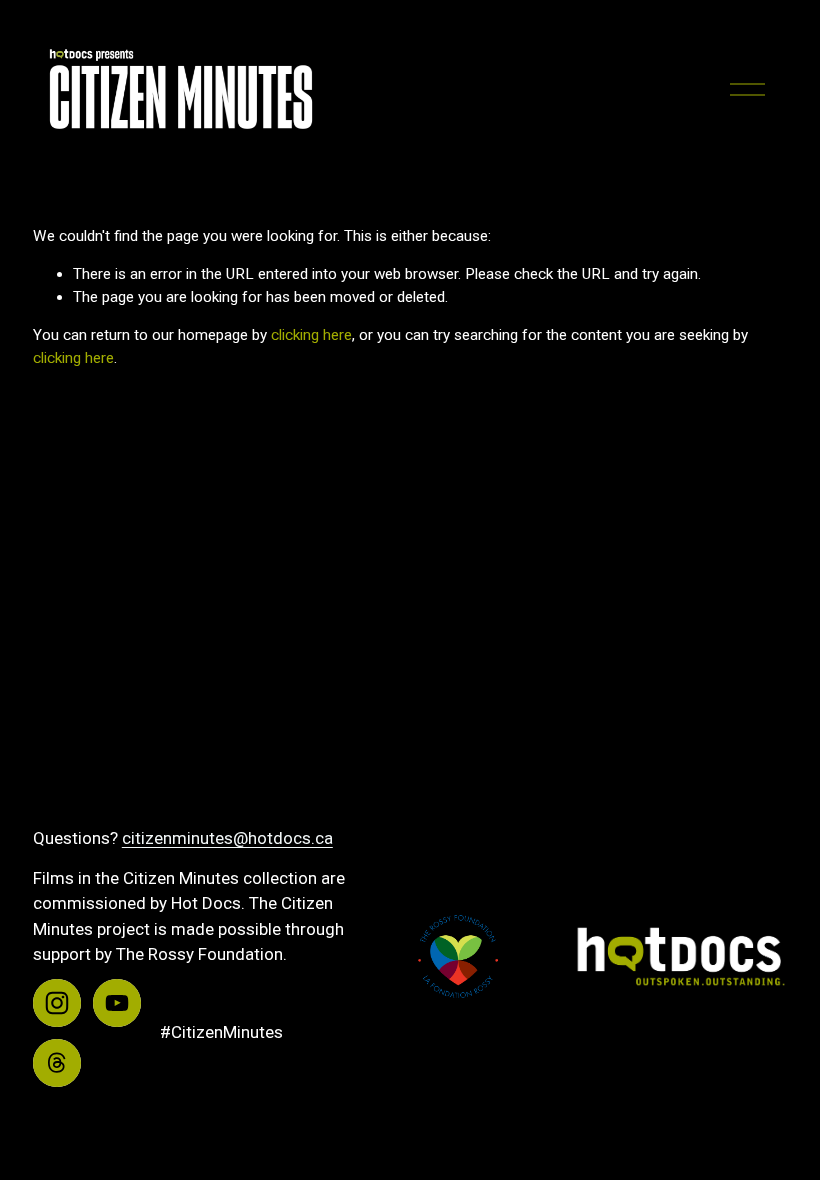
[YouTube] (117, 1003)
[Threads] (57, 1063)
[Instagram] (57, 1003)
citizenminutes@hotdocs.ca (227, 838)
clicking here (311, 335)
